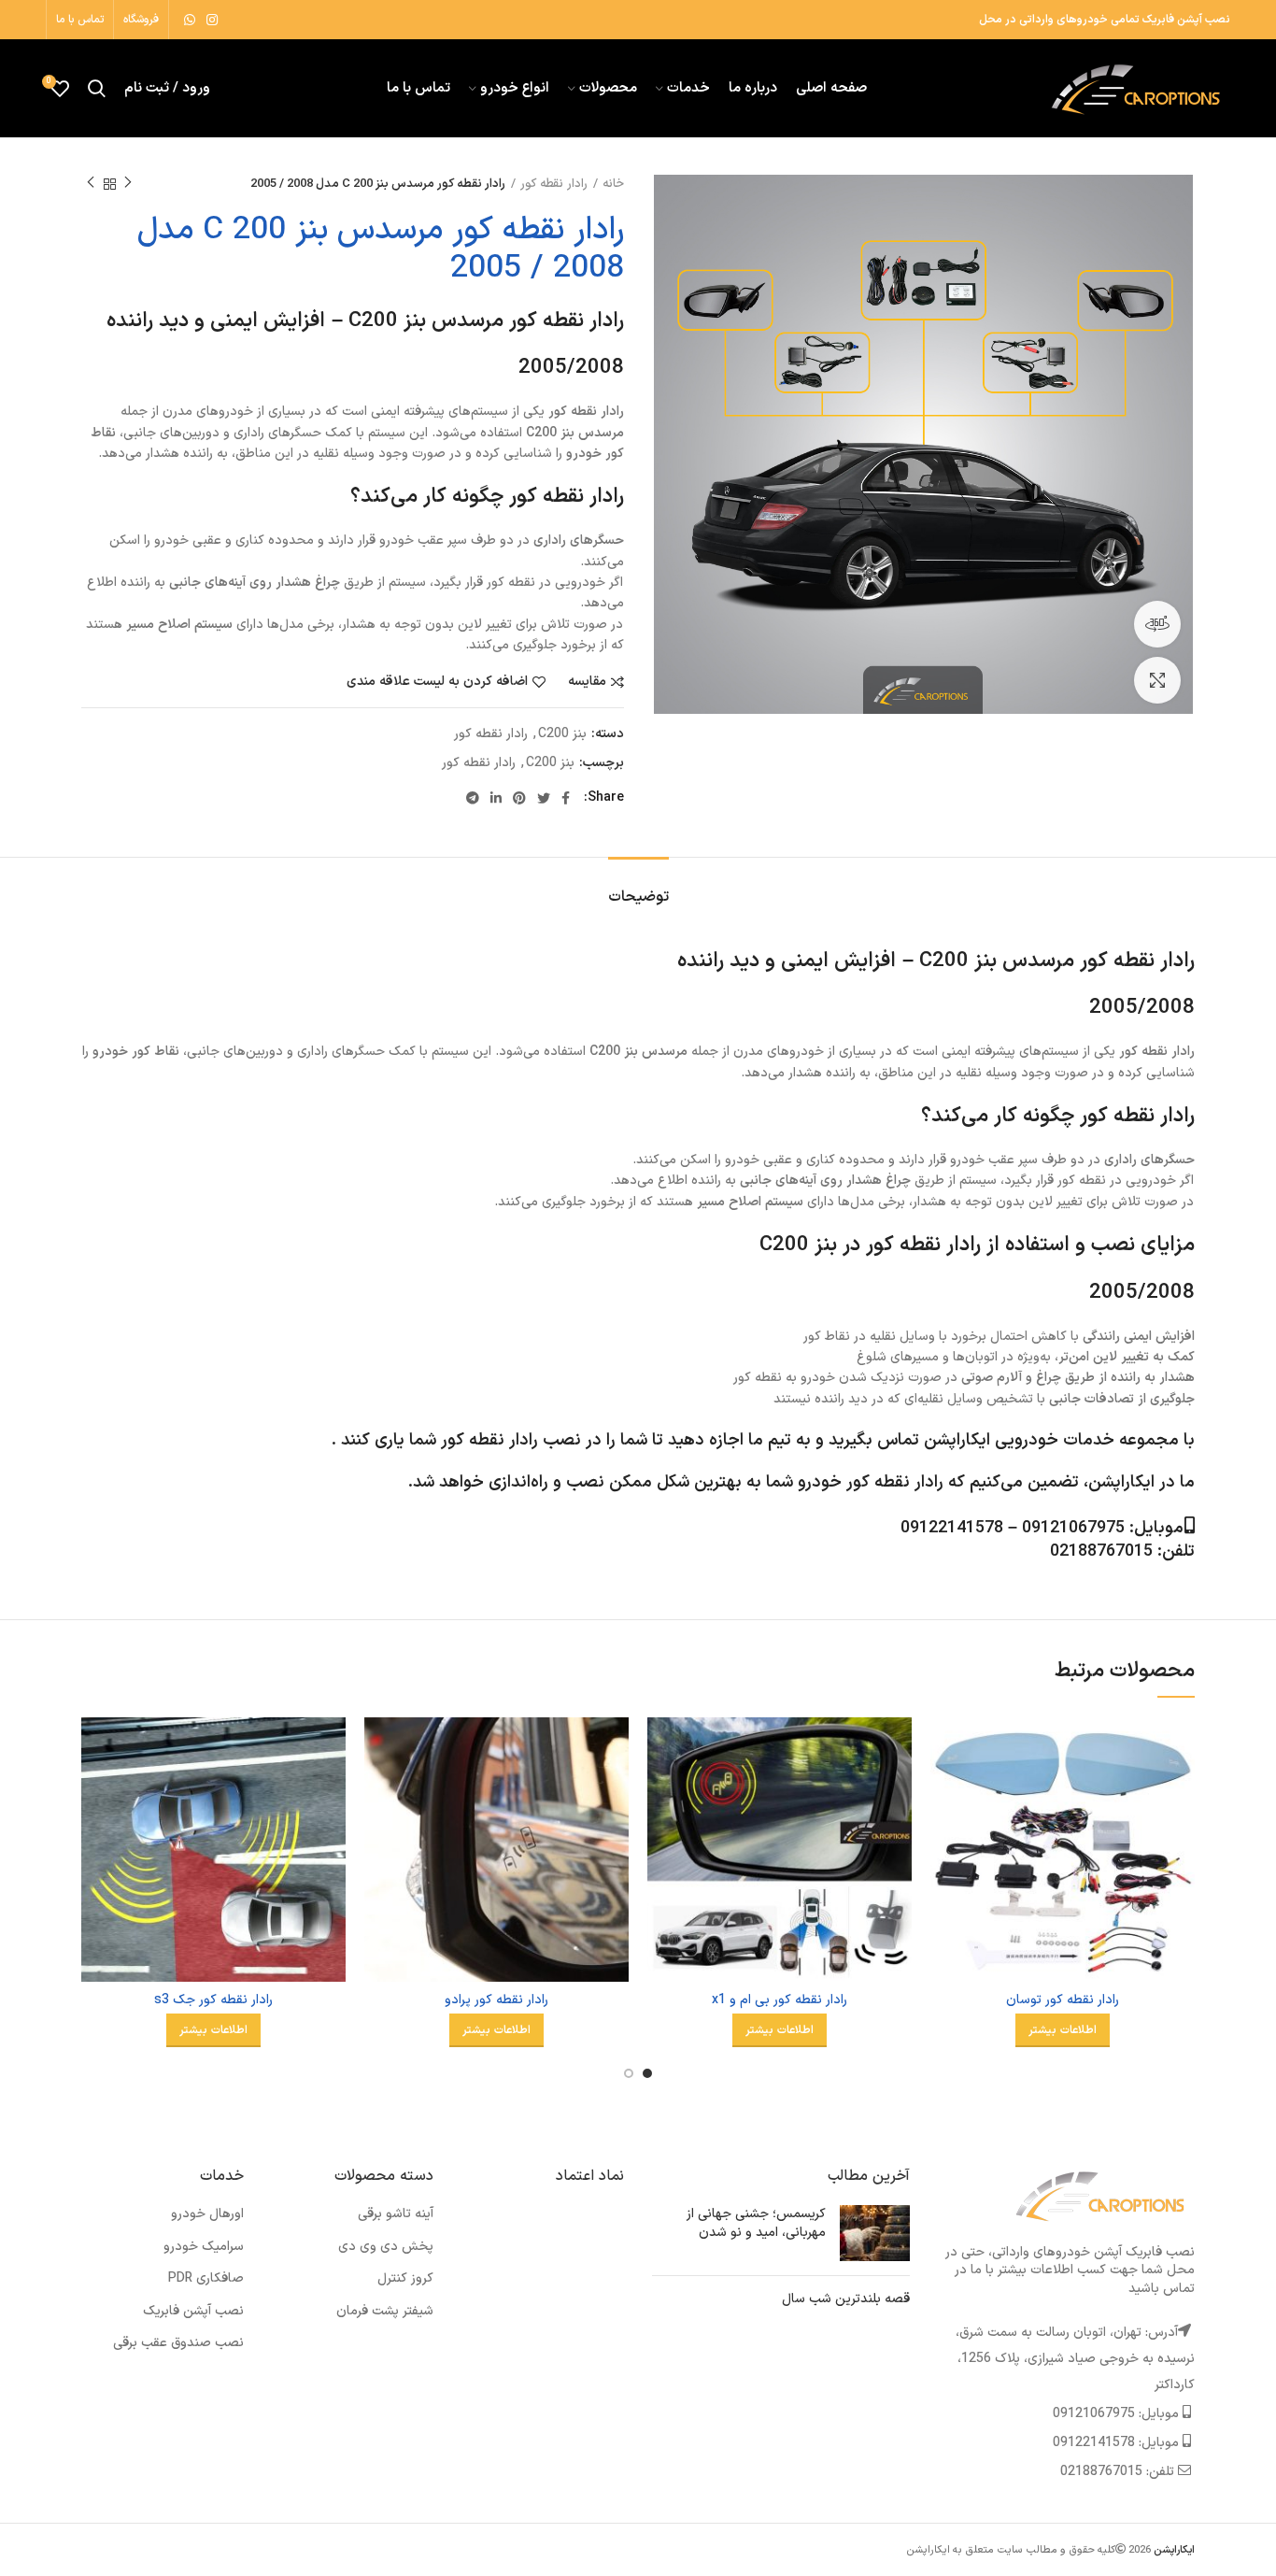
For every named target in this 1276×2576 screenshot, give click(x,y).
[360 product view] (1157, 624)
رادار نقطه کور (554, 184)
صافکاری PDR (206, 2278)
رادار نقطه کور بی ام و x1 (780, 2000)
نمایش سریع (944, 1790)
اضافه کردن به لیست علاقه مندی (437, 682)
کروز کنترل (405, 2278)
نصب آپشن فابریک (193, 2311)
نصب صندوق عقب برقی (178, 2343)
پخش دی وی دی (386, 2247)
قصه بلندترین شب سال (846, 2299)
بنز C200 (562, 735)
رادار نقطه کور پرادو (496, 2000)
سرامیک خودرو (204, 2247)
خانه (613, 184)
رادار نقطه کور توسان (1063, 2000)
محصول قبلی (128, 184)
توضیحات (638, 897)
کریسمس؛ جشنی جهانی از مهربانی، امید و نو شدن (756, 2223)
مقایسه (587, 682)
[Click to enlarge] (1157, 680)
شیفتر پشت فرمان (385, 2311)
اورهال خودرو (207, 2214)
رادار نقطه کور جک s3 (213, 2000)
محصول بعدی (91, 184)
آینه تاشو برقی (396, 2214)
